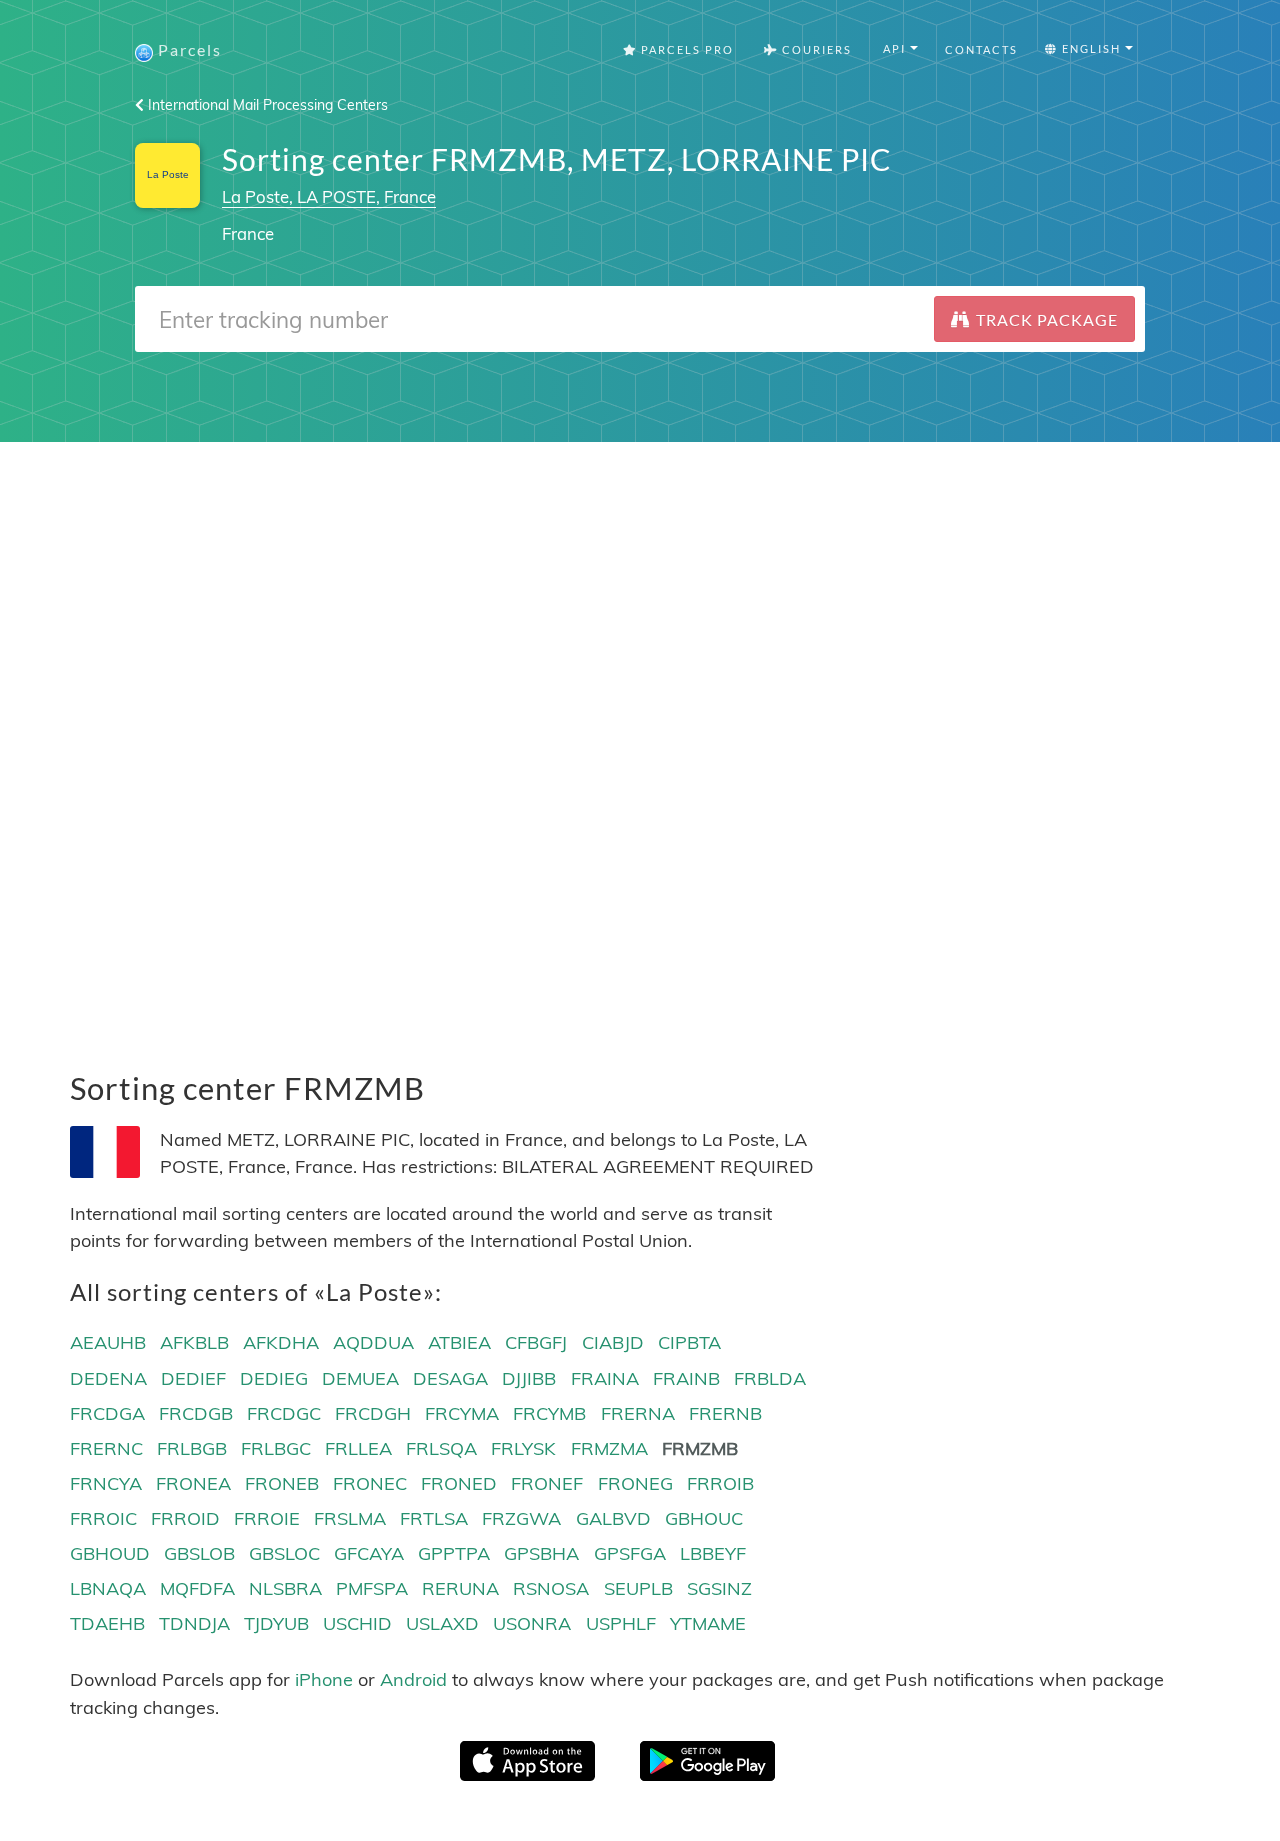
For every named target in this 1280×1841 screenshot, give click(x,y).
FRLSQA (441, 1448)
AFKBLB (194, 1342)
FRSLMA (350, 1518)
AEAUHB (108, 1342)
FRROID (185, 1518)
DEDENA (108, 1378)
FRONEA (193, 1483)
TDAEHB (107, 1623)
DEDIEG (274, 1378)
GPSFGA (630, 1553)
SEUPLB (638, 1588)
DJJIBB (529, 1378)
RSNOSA (551, 1588)
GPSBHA (541, 1553)
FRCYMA (462, 1413)
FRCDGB (196, 1413)
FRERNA (638, 1413)
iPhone (324, 1679)
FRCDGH (373, 1413)
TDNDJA (194, 1623)
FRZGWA (521, 1518)
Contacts (981, 49)
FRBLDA (770, 1378)
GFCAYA (369, 1553)
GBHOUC (704, 1518)
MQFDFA (197, 1588)
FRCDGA (107, 1413)
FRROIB (720, 1483)
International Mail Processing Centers (266, 105)
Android (413, 1679)
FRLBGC (276, 1448)
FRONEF (547, 1483)
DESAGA (450, 1378)
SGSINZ (719, 1588)
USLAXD (442, 1623)
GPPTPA (454, 1553)
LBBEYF (713, 1553)
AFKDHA (281, 1342)
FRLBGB (192, 1448)
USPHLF (621, 1623)
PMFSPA (372, 1588)
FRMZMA (609, 1448)
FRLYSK (523, 1448)
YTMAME (708, 1623)
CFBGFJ (536, 1342)
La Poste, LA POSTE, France (329, 196)
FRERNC (106, 1448)
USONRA (532, 1623)
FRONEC (370, 1483)
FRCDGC (284, 1413)
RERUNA (460, 1588)
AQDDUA (373, 1342)
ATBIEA (459, 1342)
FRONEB (282, 1483)
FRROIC (103, 1518)
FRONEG (635, 1483)
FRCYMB (549, 1413)
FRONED (459, 1483)
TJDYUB (276, 1623)
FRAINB (686, 1378)
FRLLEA (358, 1448)
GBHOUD (110, 1553)
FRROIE (267, 1518)
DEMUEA (360, 1378)
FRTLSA (434, 1518)
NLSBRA (285, 1588)
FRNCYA (106, 1483)
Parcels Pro (685, 49)
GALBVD (613, 1518)
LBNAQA (108, 1588)
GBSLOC (284, 1553)
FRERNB (725, 1413)
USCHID (357, 1623)
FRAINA (605, 1378)
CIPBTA (689, 1342)
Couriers (815, 49)
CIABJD (613, 1342)
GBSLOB (199, 1553)
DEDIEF (193, 1378)
